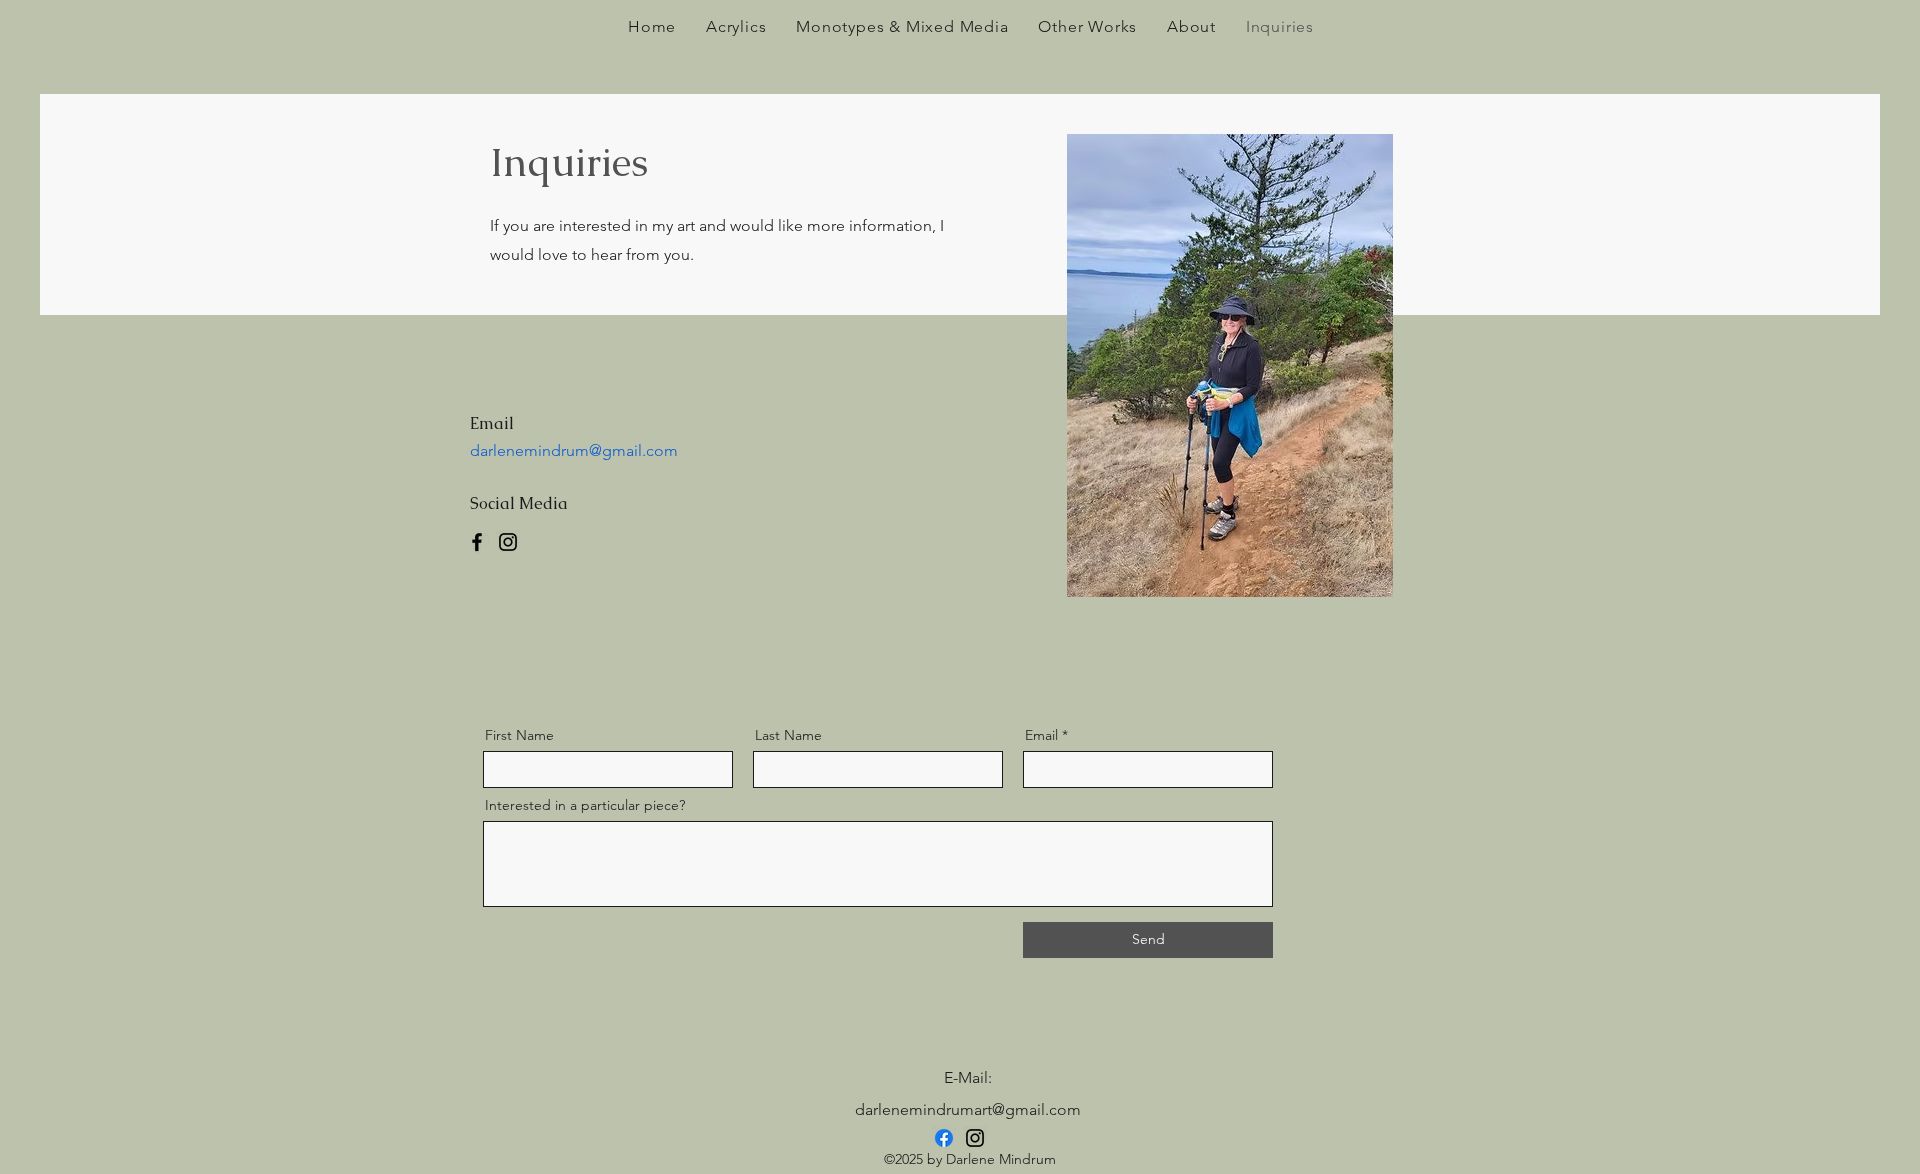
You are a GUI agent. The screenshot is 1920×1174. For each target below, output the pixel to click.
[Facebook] (477, 542)
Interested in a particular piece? (585, 805)
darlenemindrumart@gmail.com (968, 1109)
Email (1041, 735)
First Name (519, 735)
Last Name (788, 735)
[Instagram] (508, 542)
